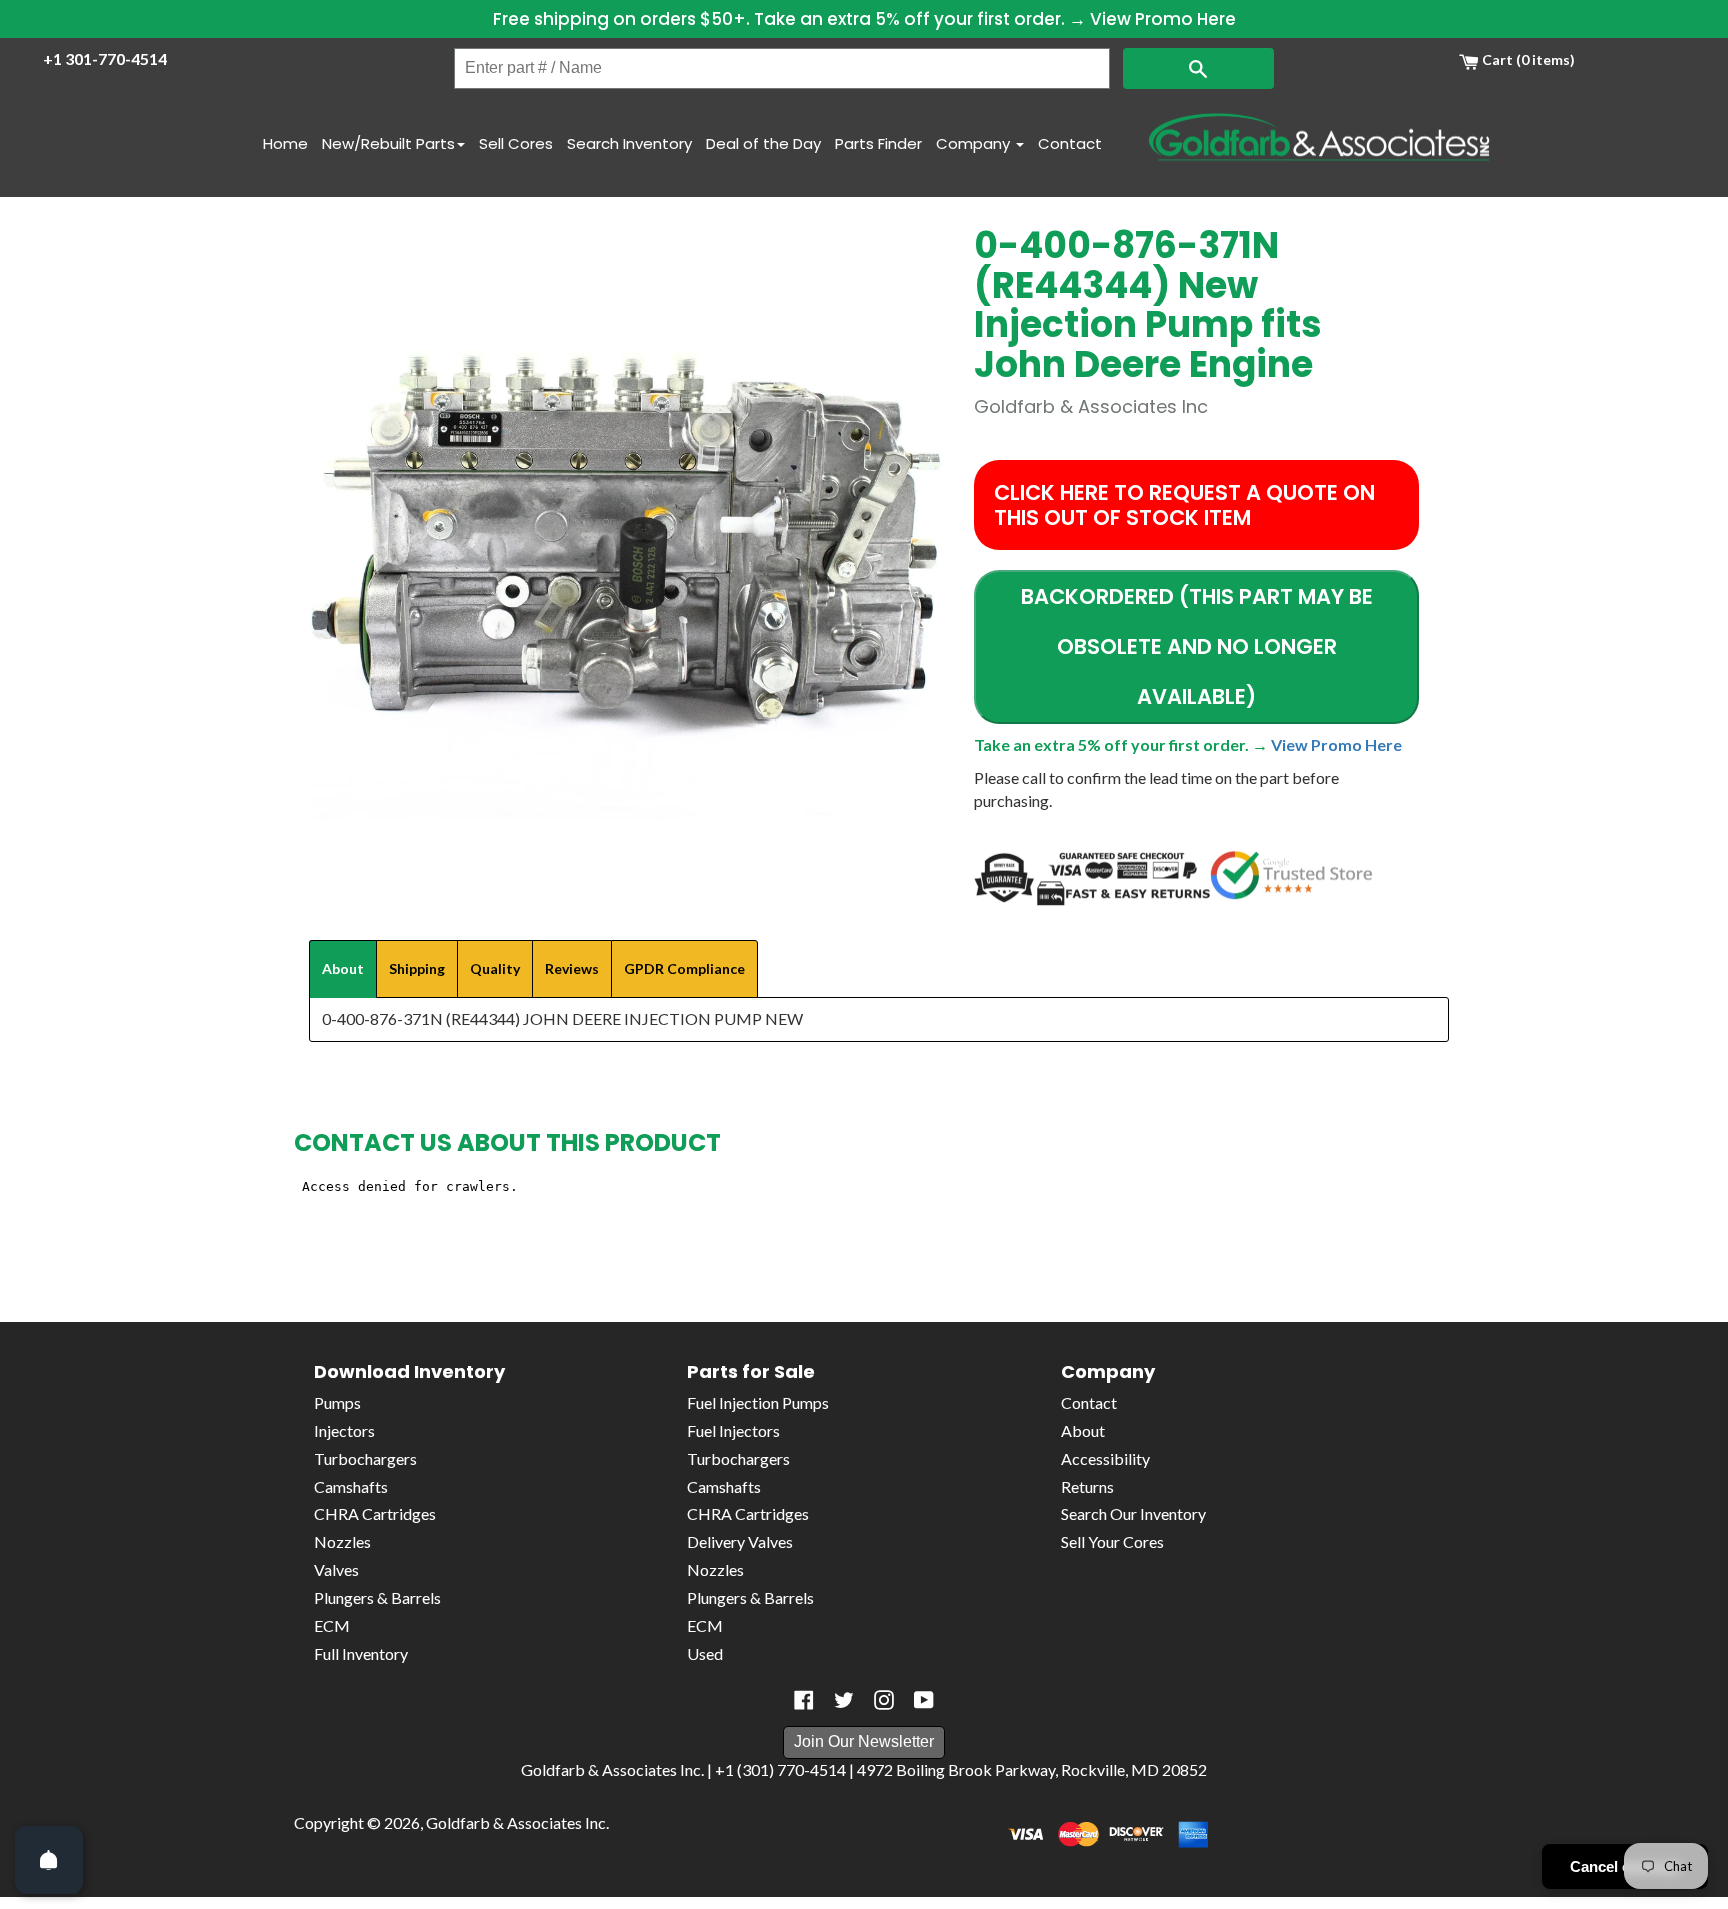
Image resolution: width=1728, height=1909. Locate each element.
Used (705, 1653)
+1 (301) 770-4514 (780, 1769)
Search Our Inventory (1133, 1513)
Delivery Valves (740, 1541)
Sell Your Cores (1112, 1541)
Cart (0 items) (1527, 59)
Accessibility (1105, 1458)
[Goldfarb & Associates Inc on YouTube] (924, 1700)
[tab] (343, 969)
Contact (1070, 143)
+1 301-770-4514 (105, 58)
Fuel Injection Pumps (758, 1402)
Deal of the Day (763, 143)
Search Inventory (629, 143)
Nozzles (342, 1541)
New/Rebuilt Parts (388, 143)
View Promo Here (1163, 19)
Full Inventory (361, 1653)
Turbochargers (365, 1458)
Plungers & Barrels (377, 1597)
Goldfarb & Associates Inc (516, 1822)
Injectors (344, 1430)
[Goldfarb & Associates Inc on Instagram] (884, 1700)
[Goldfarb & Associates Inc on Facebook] (804, 1700)
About (1083, 1430)
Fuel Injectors (733, 1430)
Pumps (337, 1402)
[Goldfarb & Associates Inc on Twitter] (844, 1700)
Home (285, 143)
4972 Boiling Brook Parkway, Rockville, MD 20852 (1032, 1769)
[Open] (49, 1860)
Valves (336, 1569)
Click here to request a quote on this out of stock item (1184, 505)
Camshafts (351, 1486)
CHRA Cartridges (375, 1513)
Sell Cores (516, 143)
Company (975, 143)
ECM (332, 1625)
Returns (1087, 1486)
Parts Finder (878, 143)
